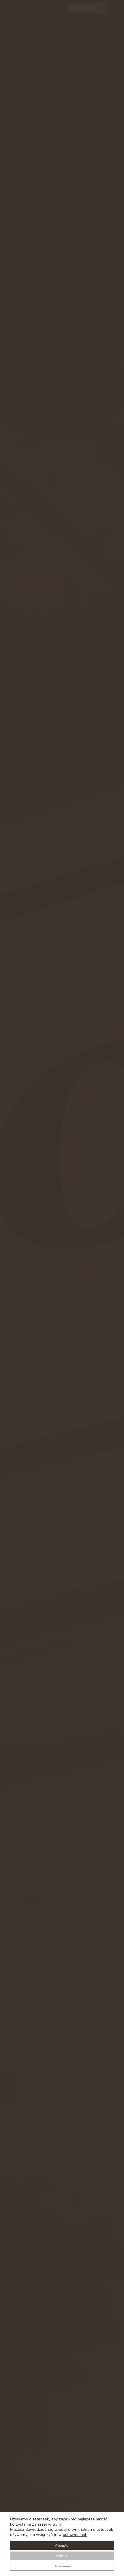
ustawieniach (75, 2535)
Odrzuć (62, 2556)
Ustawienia (62, 2566)
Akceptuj (62, 2545)
